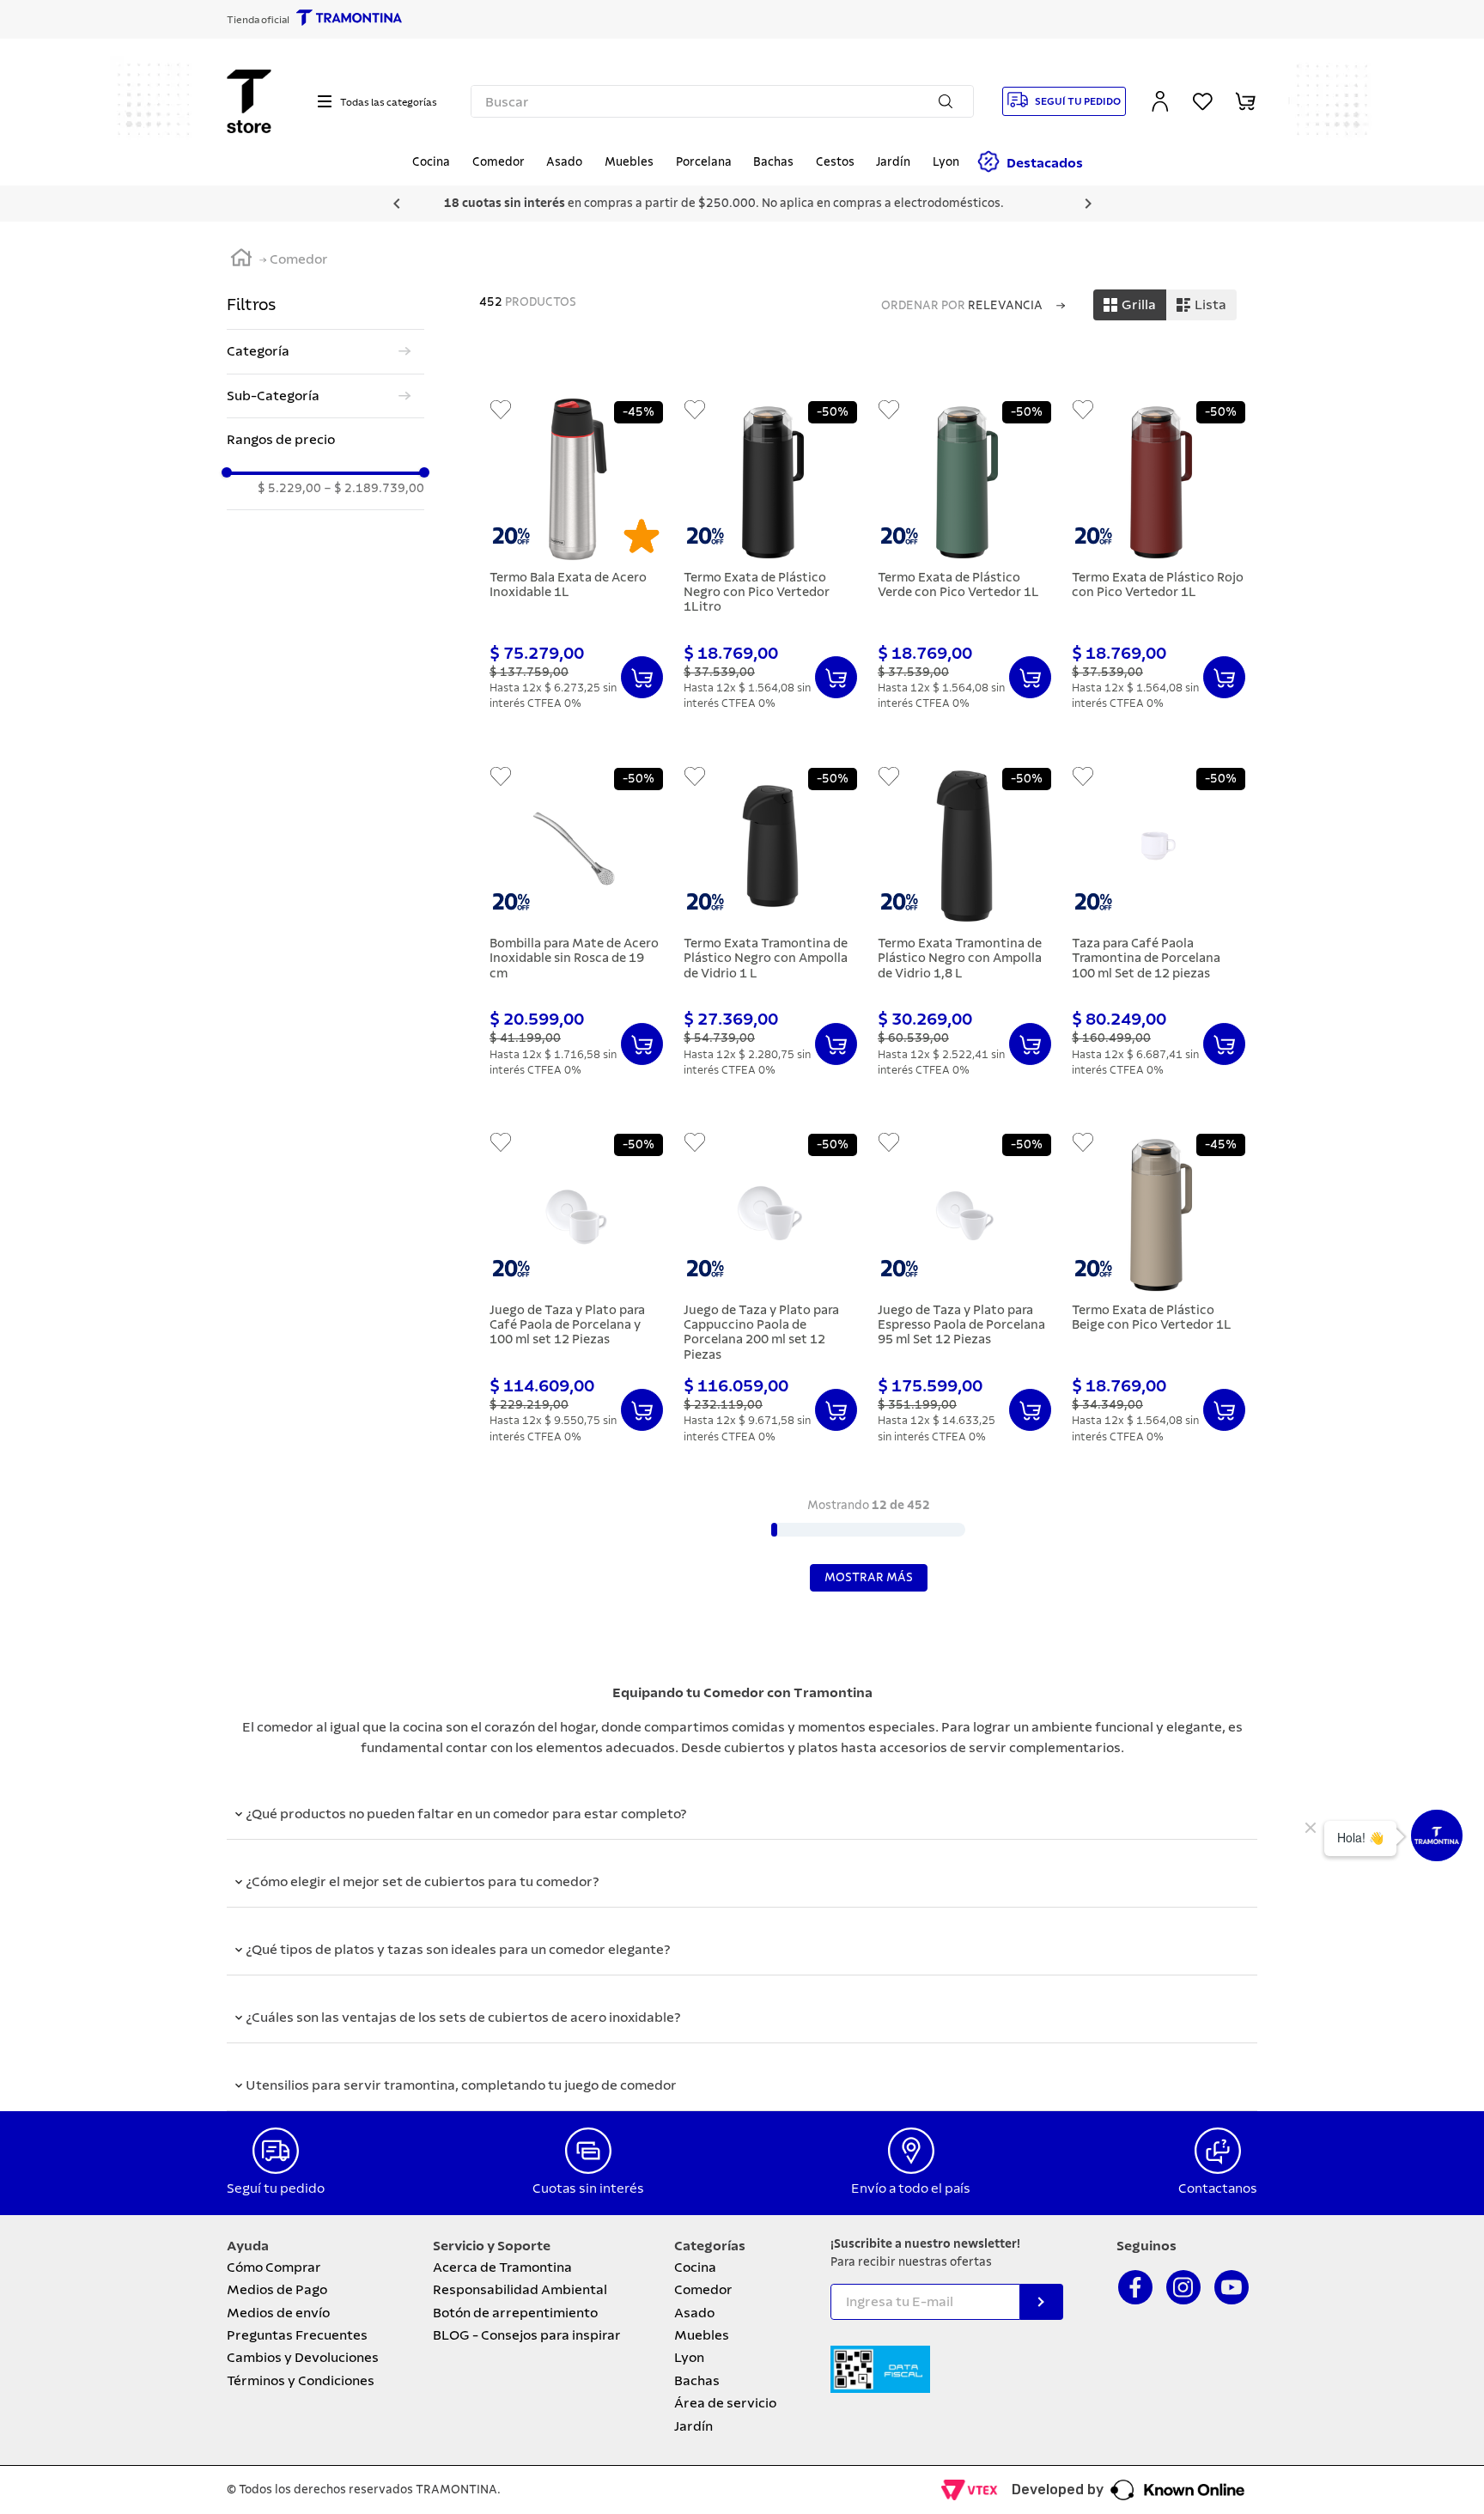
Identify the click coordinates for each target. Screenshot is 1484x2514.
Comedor (299, 259)
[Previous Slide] (397, 204)
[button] (325, 351)
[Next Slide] (1088, 204)
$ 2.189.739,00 (374, 489)
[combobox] (723, 101)
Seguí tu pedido (276, 2188)
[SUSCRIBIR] (1042, 2302)
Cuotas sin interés (588, 2188)
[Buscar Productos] (949, 101)
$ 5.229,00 (289, 489)
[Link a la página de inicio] (241, 260)
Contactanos (1218, 2188)
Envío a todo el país (911, 2188)
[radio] (1130, 305)
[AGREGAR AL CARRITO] (642, 677)
